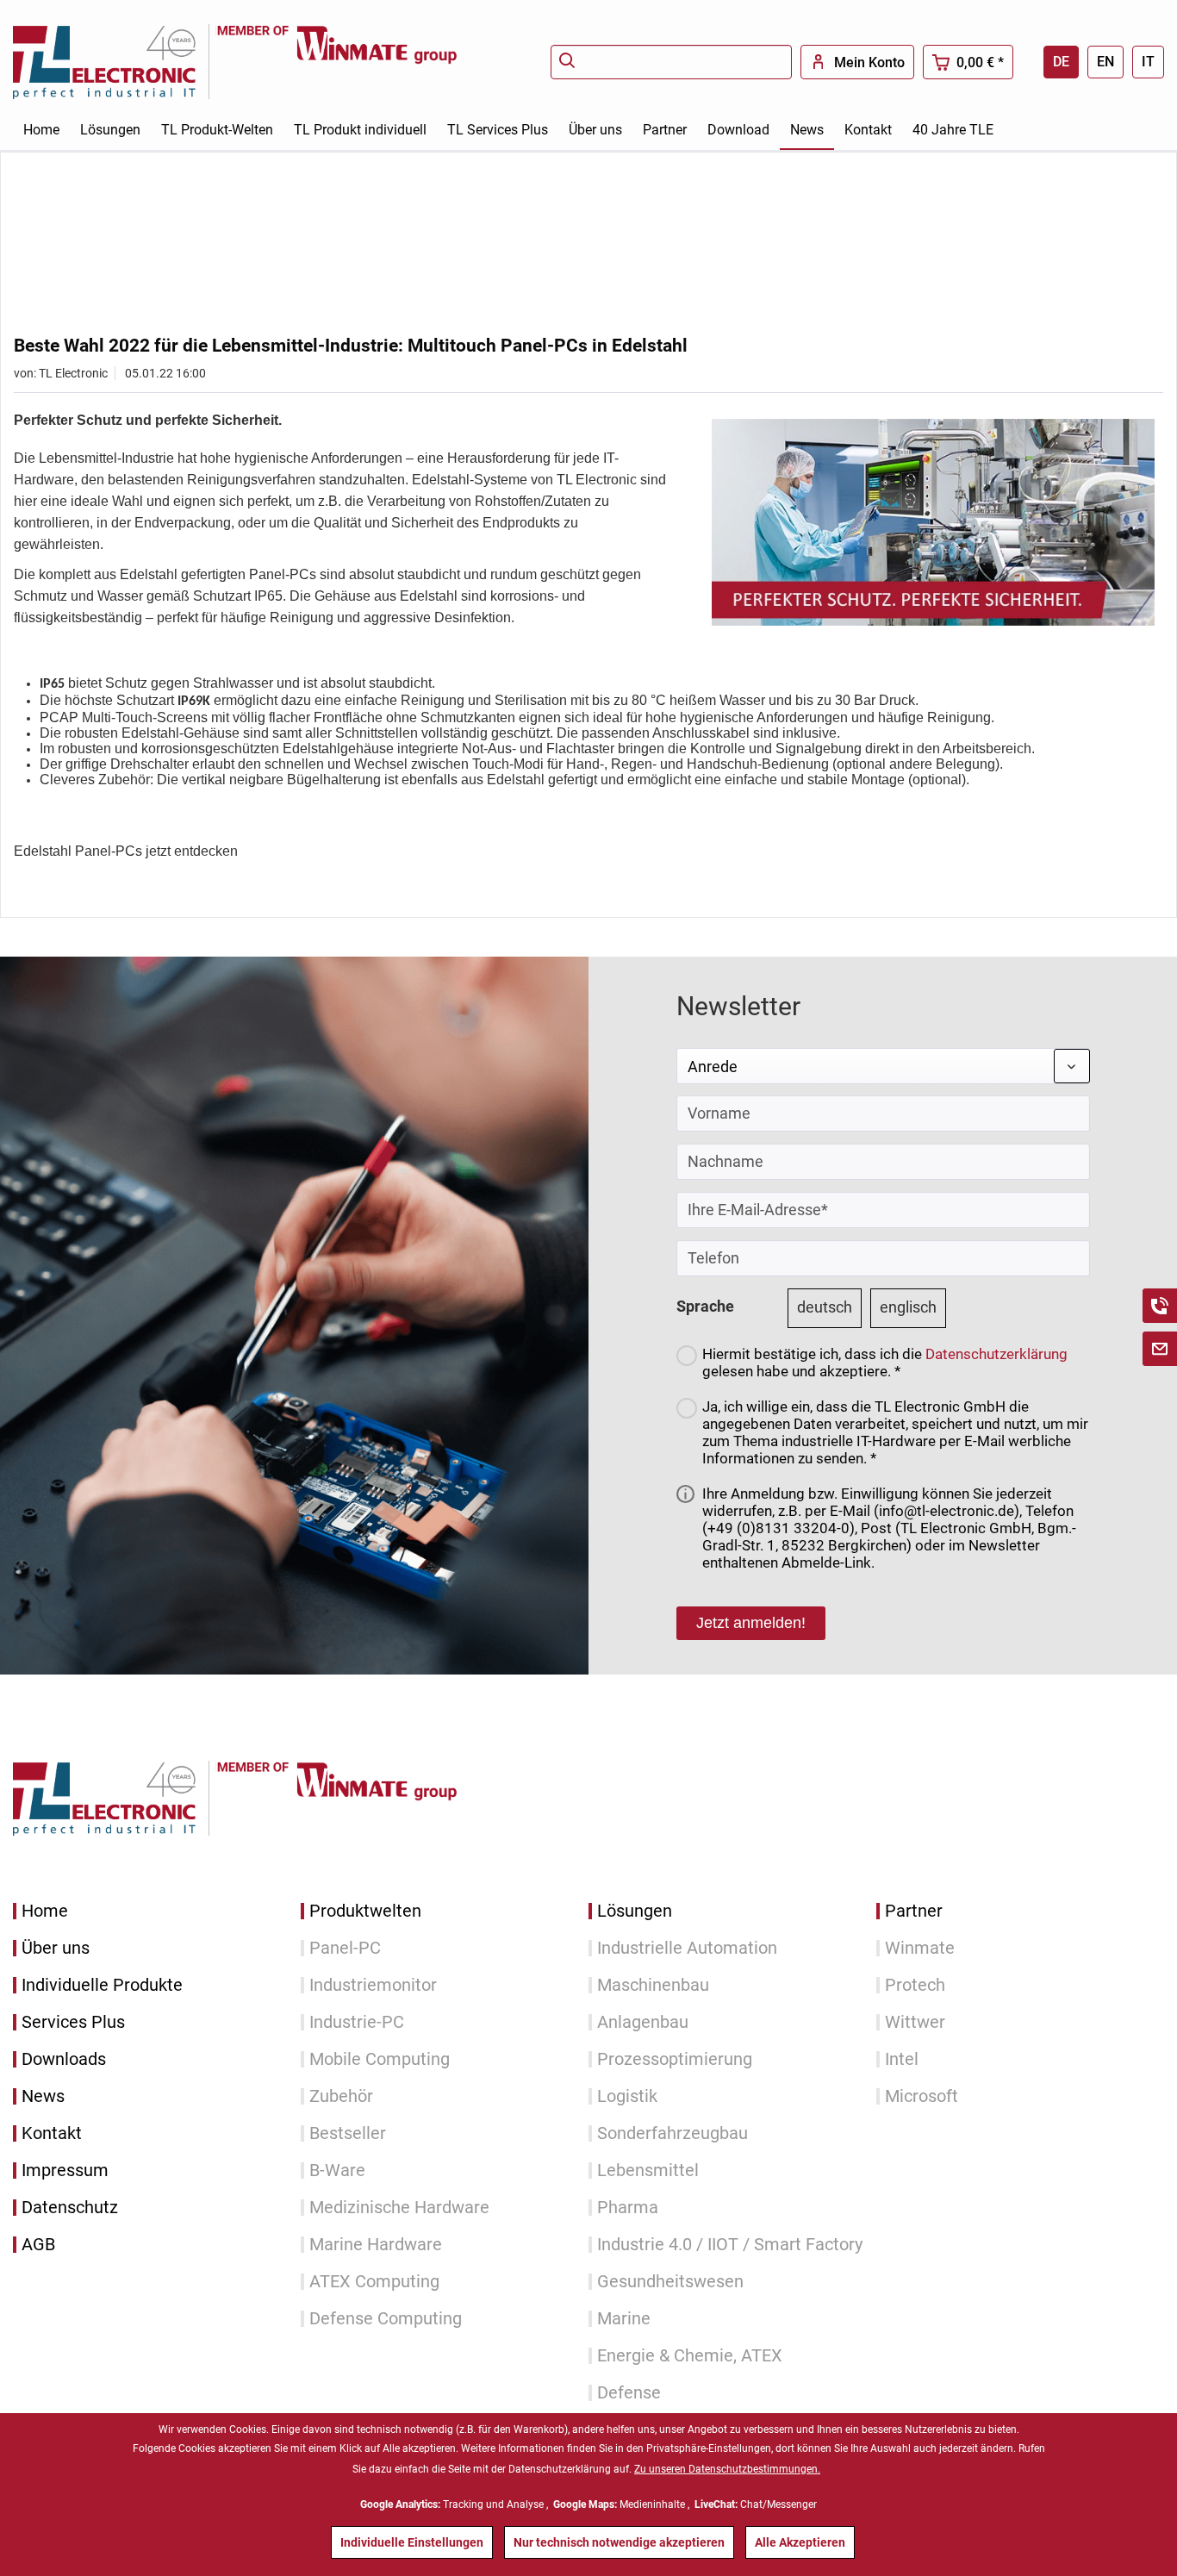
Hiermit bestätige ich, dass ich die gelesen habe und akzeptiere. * (885, 1363)
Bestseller (348, 2133)
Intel (902, 2059)
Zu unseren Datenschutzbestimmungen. (727, 2469)
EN (1105, 62)
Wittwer (915, 2022)
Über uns (56, 1948)
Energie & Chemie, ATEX (690, 2356)
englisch (908, 1307)
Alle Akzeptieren (800, 2542)
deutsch (825, 1307)
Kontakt (52, 2133)
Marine (624, 2319)
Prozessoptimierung (675, 2059)
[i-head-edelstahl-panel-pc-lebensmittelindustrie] (933, 522)
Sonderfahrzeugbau (673, 2133)
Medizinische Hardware (399, 2208)
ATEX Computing (374, 2282)
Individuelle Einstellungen (412, 2542)
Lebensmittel (648, 2171)
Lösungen (635, 1911)
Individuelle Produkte (102, 1985)
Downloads (64, 2059)
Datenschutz (70, 2208)
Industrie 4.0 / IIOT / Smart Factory (730, 2245)
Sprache (705, 1306)
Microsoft (922, 2096)
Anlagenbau (643, 2022)
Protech (915, 1985)
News (43, 2096)
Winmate (920, 1948)
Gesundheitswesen (670, 2282)
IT (1148, 62)
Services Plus (73, 2022)
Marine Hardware (376, 2245)
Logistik (627, 2096)
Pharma (628, 2208)
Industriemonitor (373, 1985)
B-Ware (337, 2171)
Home (45, 1911)
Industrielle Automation (687, 1948)
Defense (629, 2393)
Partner (914, 1911)
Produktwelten (365, 1911)
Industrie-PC (357, 2022)
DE (1061, 62)
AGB (38, 2245)
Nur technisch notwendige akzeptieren (619, 2542)
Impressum (65, 2171)
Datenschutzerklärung (996, 1354)
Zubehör (341, 2096)
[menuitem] (671, 62)
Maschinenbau (653, 1985)
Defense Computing (386, 2319)
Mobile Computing (380, 2059)
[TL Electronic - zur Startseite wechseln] (115, 62)
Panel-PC (345, 1948)
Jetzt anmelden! (751, 1623)
